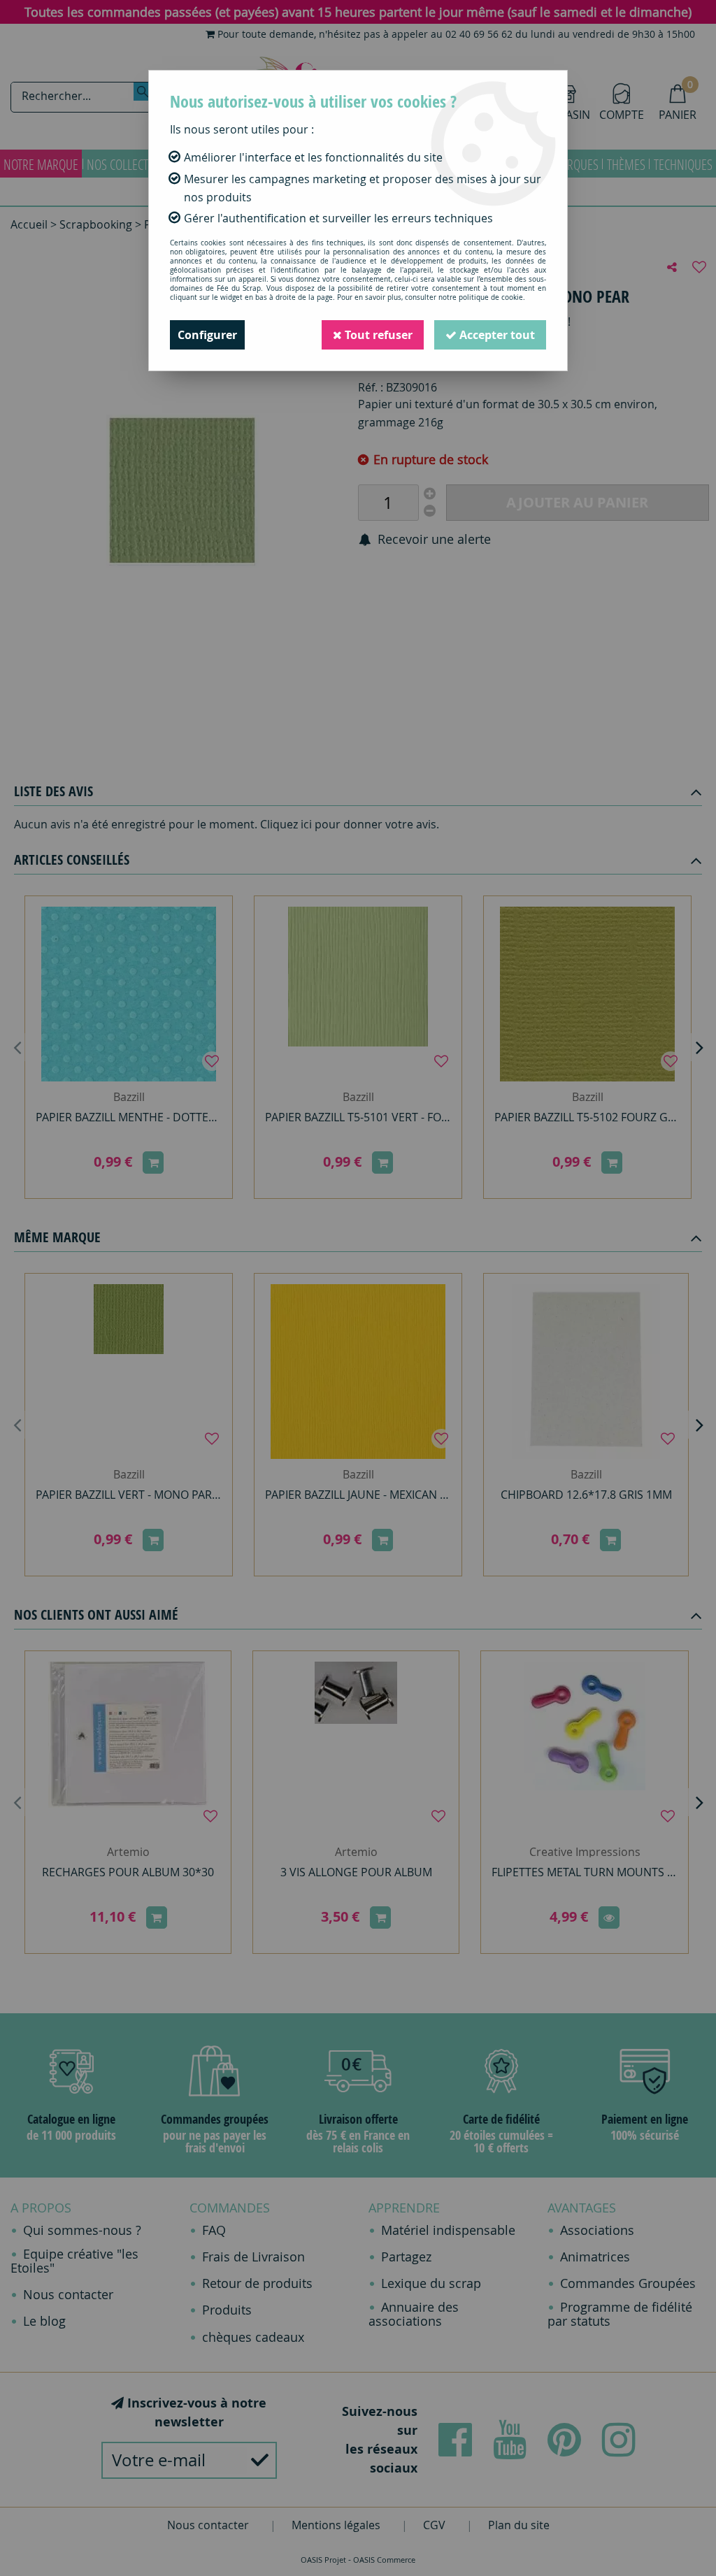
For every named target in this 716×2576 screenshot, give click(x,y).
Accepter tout (496, 335)
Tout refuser (377, 335)
